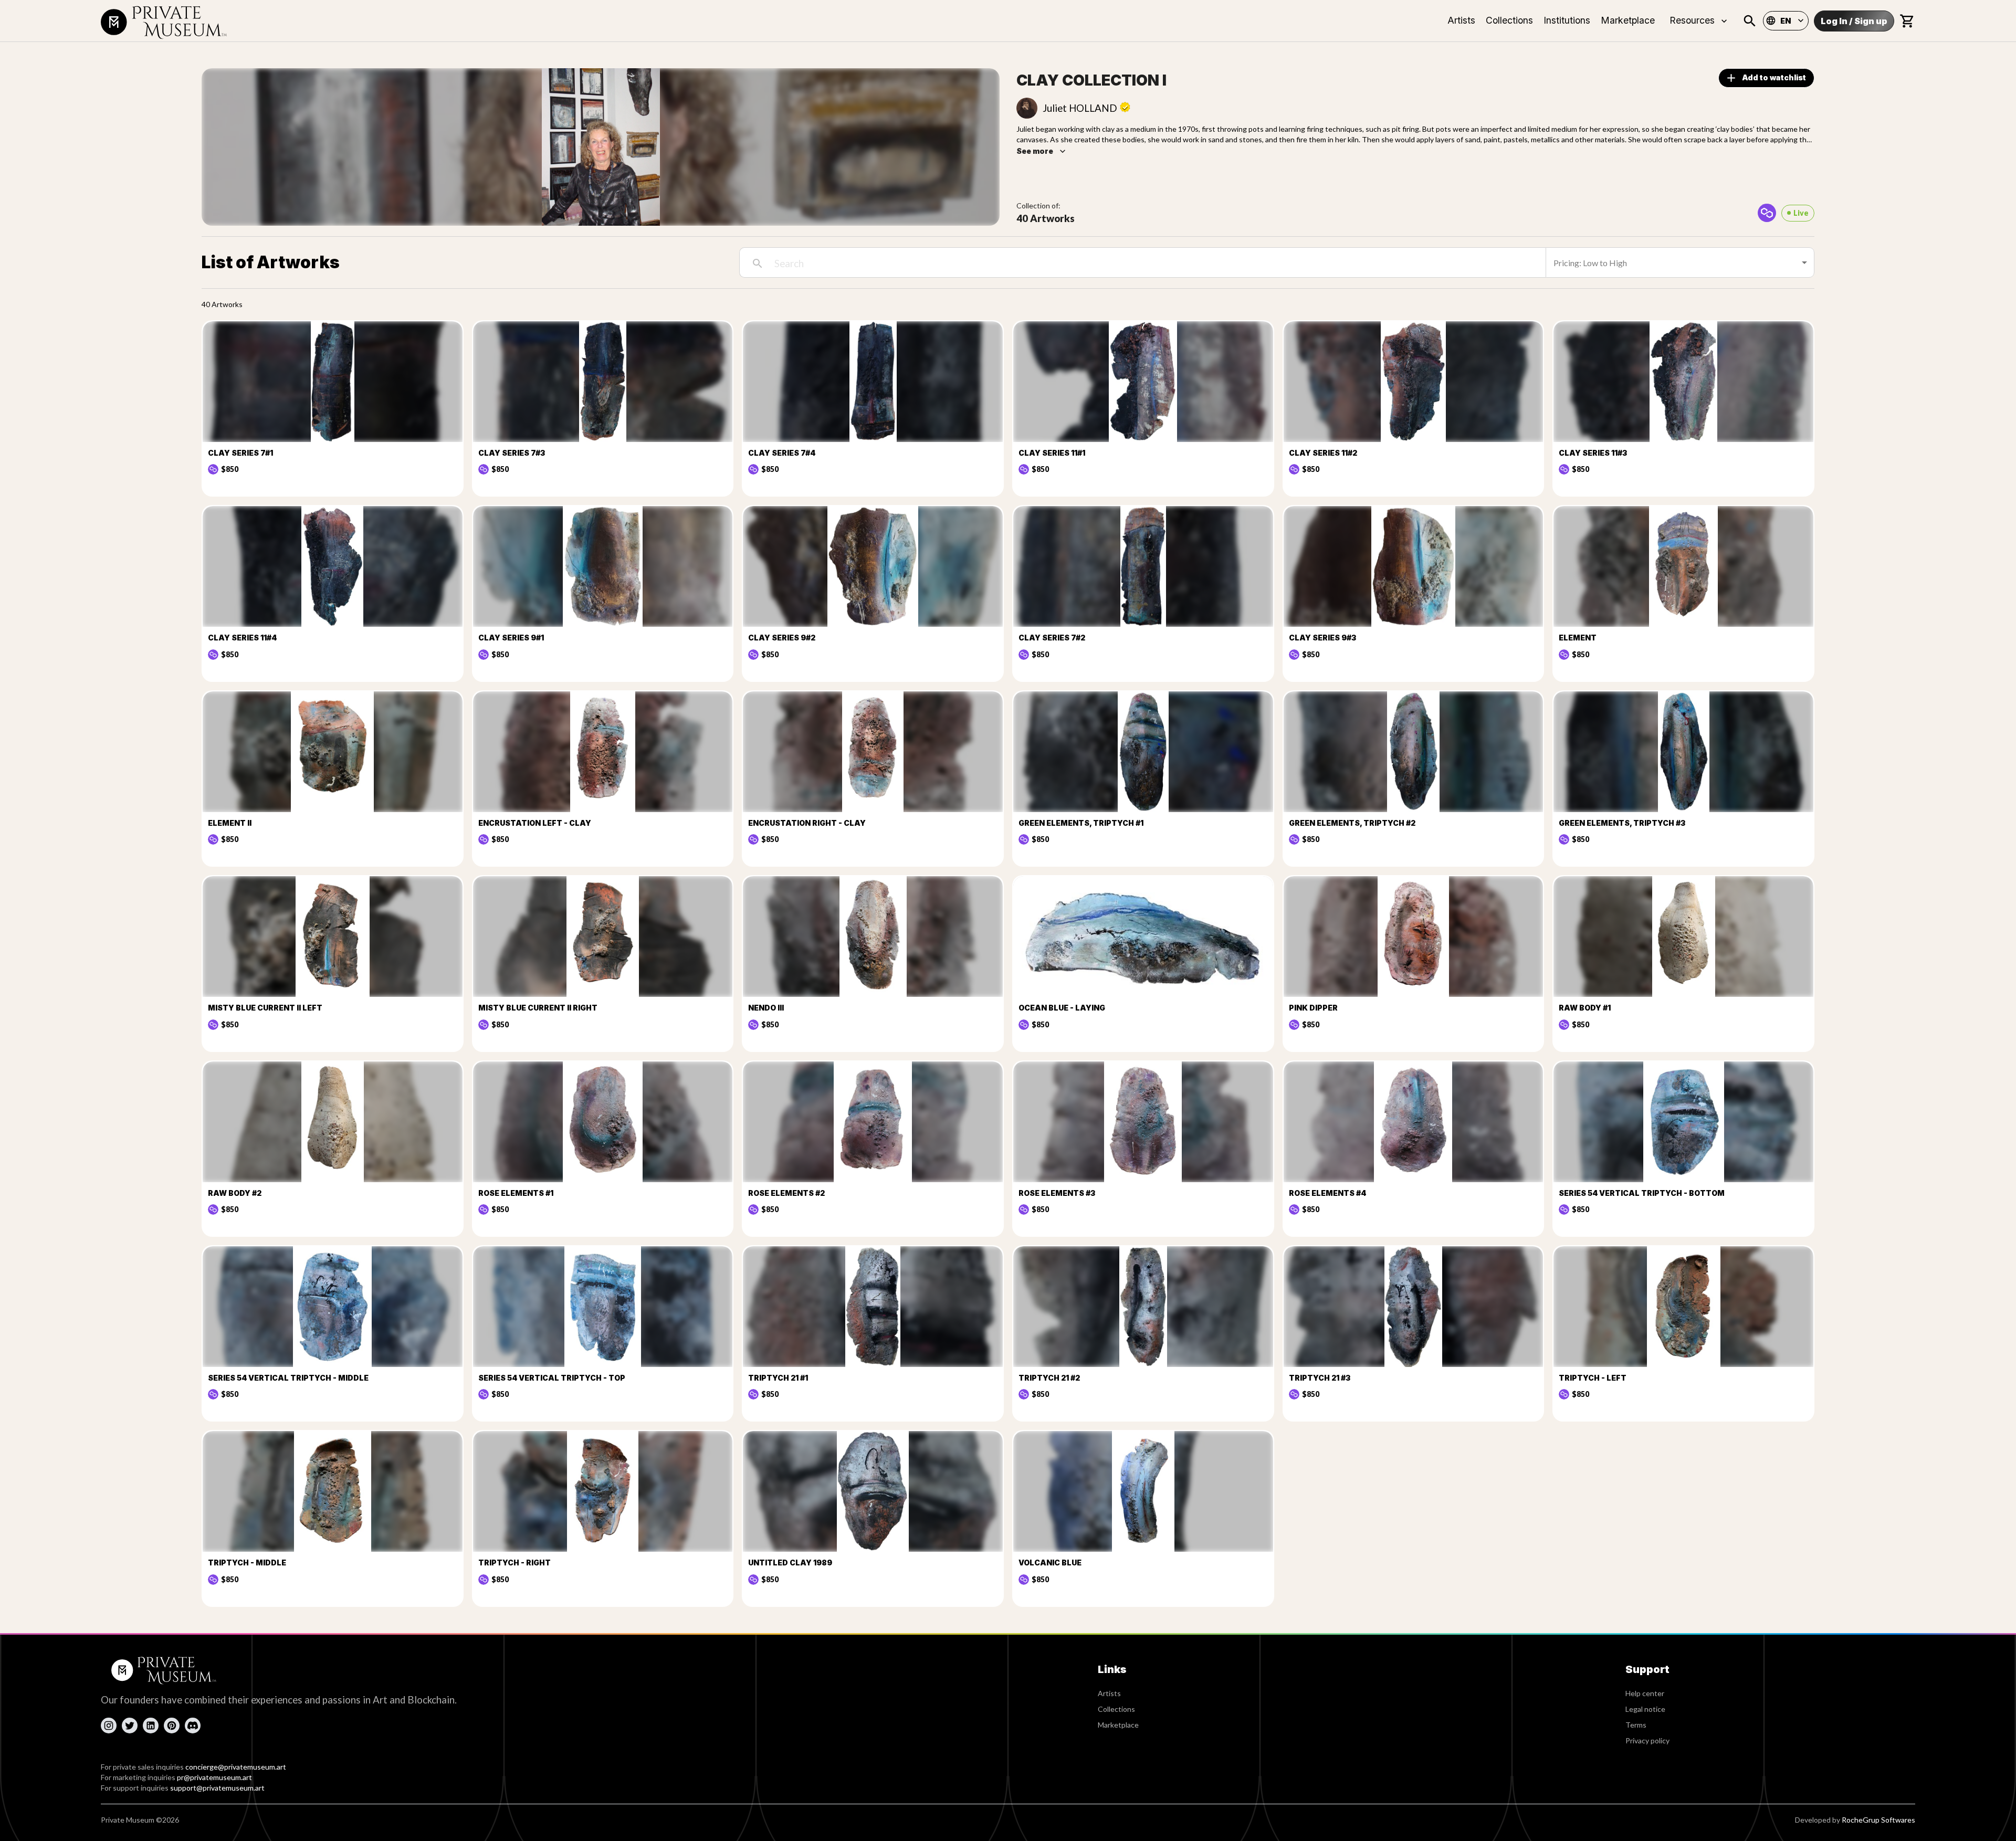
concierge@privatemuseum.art (236, 1767)
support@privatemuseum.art (217, 1788)
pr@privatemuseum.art (214, 1777)
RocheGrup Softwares (1878, 1820)
